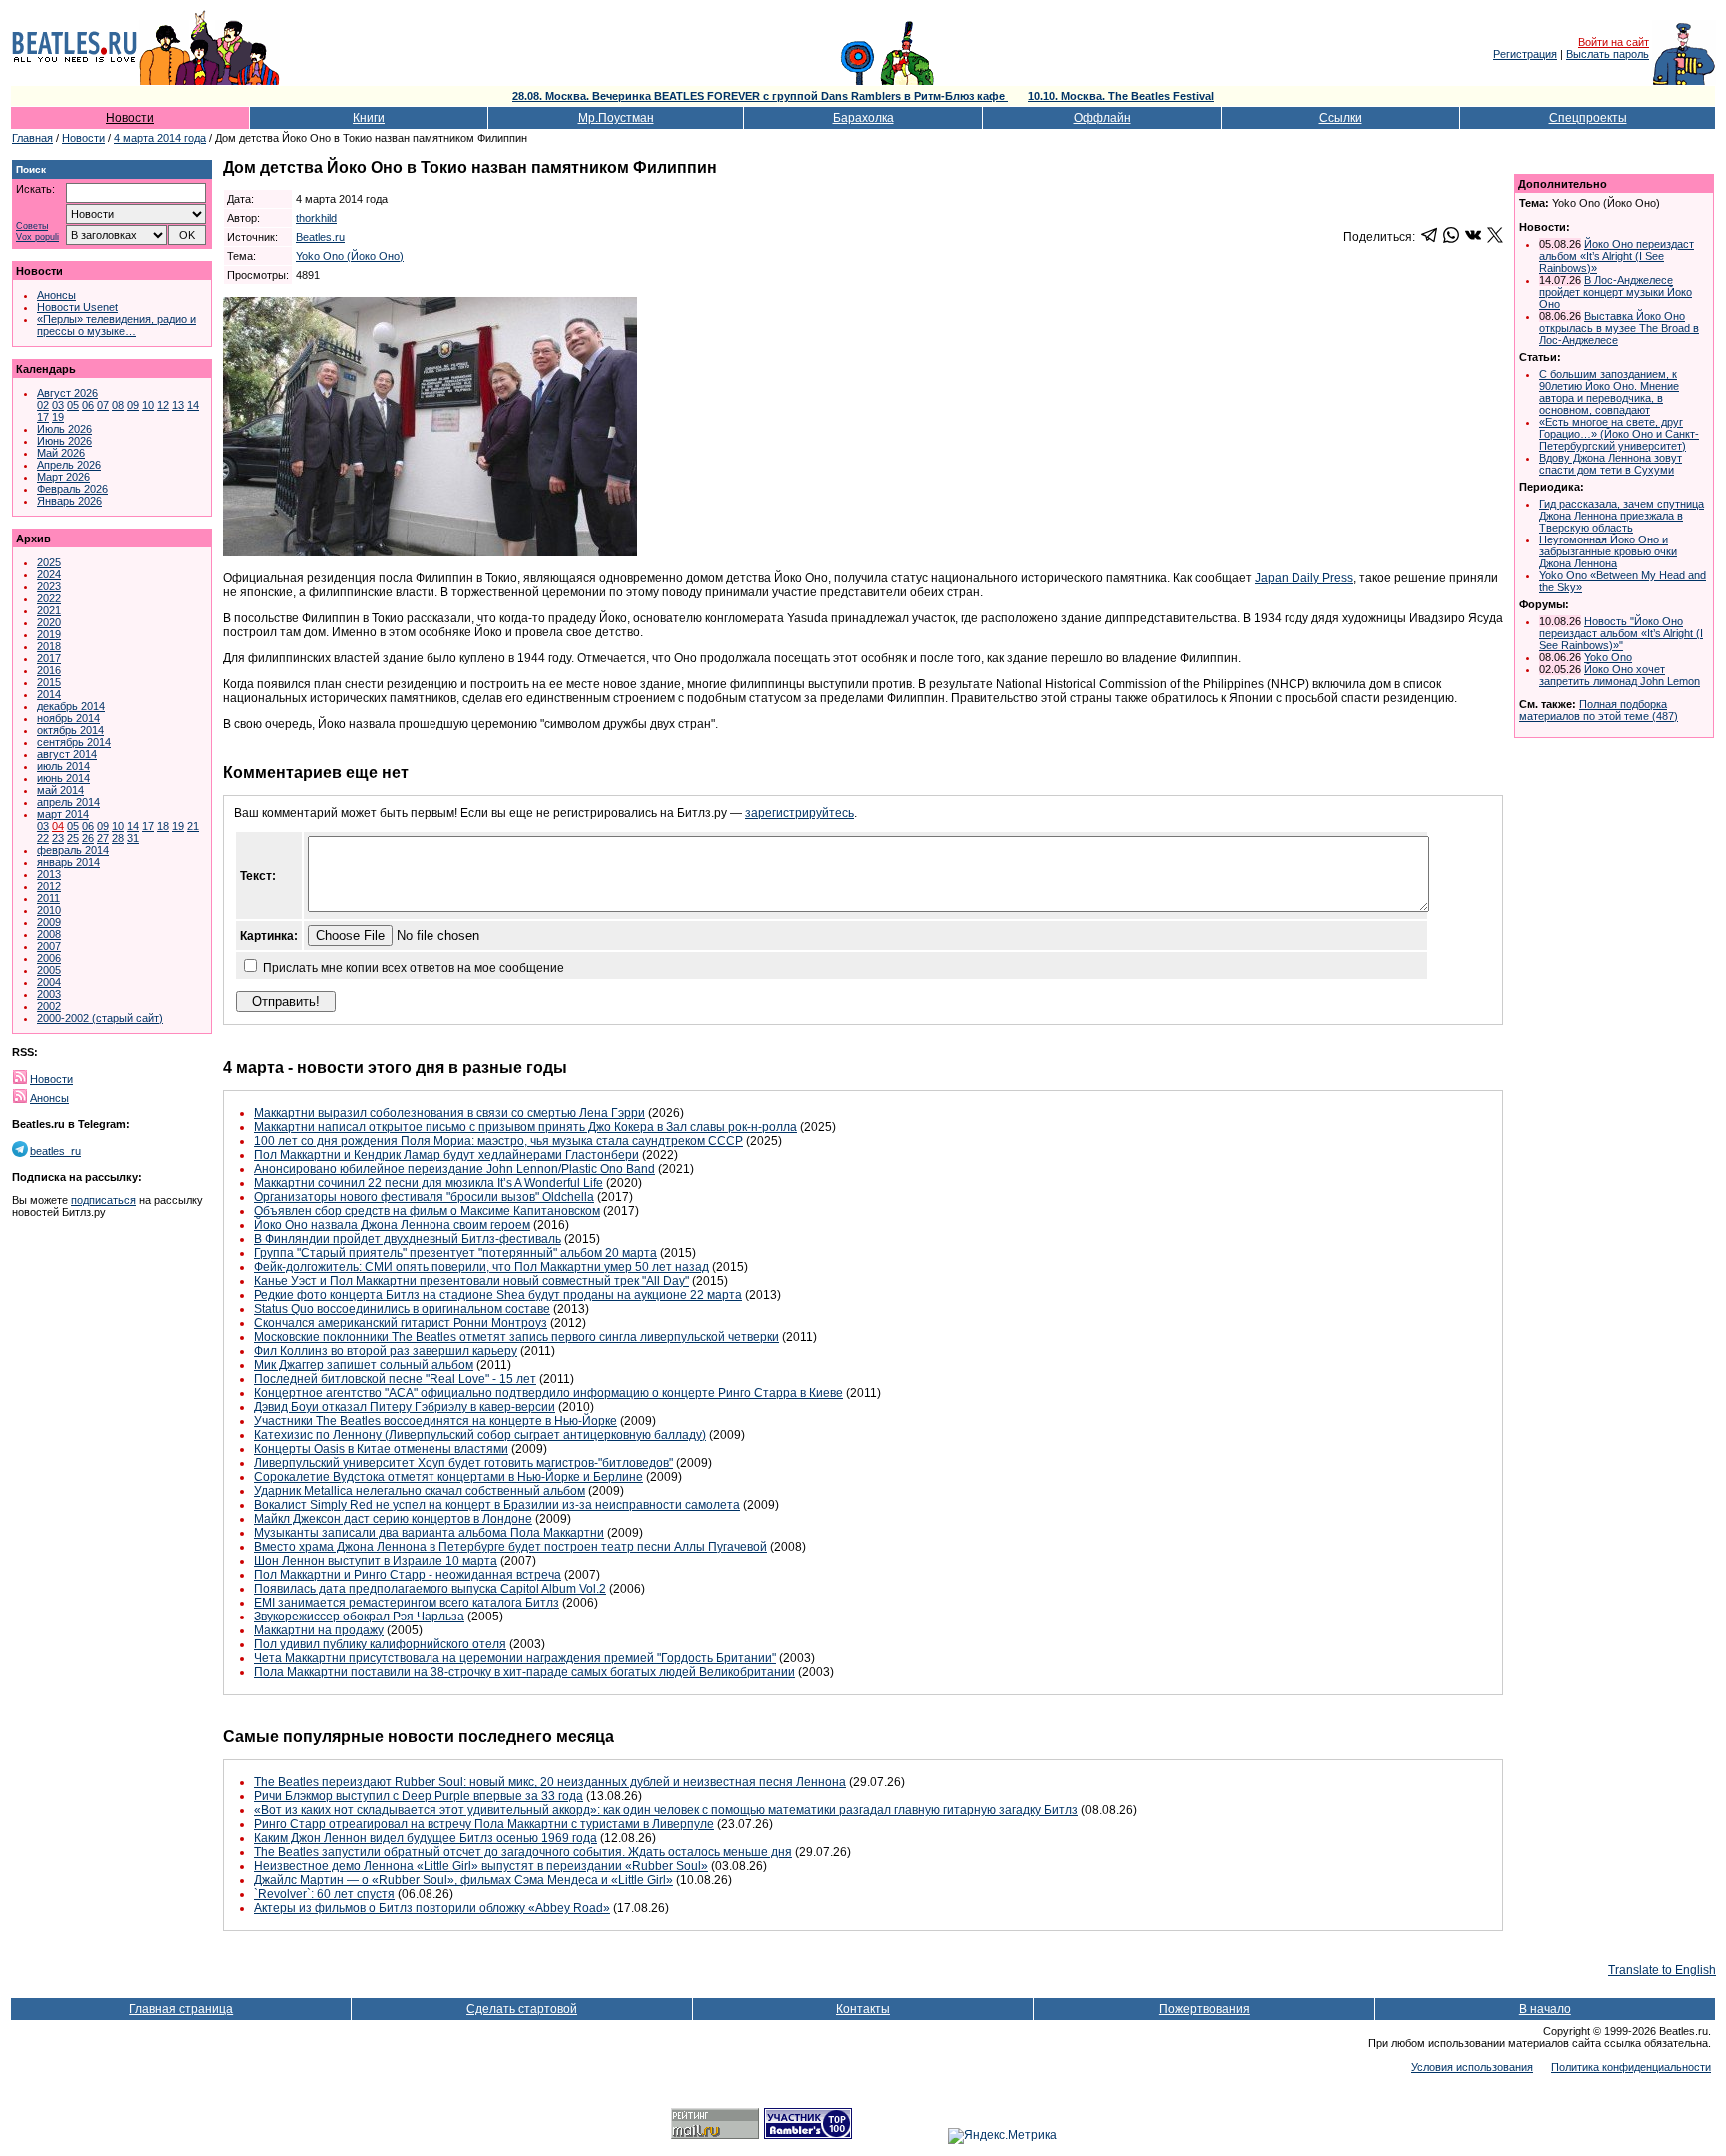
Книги (369, 118)
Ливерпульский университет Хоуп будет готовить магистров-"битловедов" (463, 1463)
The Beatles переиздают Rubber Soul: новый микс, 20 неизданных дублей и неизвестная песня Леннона (550, 1782)
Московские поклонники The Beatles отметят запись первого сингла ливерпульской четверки (516, 1337)
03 (58, 405)
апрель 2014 (68, 802)
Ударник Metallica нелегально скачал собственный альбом (420, 1491)
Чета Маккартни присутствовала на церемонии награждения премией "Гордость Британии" (515, 1658)
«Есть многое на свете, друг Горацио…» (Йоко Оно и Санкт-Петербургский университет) (1619, 434)
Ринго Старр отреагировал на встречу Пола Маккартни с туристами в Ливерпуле (484, 1824)
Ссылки (1341, 118)
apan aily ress (1304, 578)
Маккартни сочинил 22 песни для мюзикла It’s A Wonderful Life (429, 1183)
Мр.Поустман (616, 118)
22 (43, 838)
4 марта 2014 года (160, 138)
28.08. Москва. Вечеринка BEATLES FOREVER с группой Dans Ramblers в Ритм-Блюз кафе (760, 96)
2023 (49, 586)
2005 (49, 970)
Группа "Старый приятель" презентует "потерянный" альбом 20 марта (455, 1253)
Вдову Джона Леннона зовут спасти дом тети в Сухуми (1611, 464)
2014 (49, 694)
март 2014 (63, 814)
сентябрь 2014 (74, 742)
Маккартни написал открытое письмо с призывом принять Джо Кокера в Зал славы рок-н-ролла (525, 1127)
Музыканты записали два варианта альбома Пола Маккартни (429, 1533)
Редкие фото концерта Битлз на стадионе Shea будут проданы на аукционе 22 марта (498, 1295)
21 (193, 826)
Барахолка (863, 118)
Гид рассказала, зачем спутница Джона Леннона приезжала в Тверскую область (1622, 516)
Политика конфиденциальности (1631, 2067)
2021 (49, 610)
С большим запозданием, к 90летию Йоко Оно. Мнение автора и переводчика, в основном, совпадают (1609, 392)
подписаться (103, 1200)
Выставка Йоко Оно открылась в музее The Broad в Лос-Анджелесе (1619, 328)
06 (88, 405)
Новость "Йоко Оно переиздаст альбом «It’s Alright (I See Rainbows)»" (1621, 633)
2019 (49, 634)
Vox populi (37, 237)
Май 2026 (61, 453)
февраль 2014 (73, 850)
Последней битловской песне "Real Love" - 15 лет (395, 1379)
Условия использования (1472, 2067)
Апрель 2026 (69, 465)
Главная (32, 138)
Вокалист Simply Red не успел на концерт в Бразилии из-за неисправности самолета (497, 1505)
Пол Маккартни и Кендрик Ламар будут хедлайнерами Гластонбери (446, 1155)
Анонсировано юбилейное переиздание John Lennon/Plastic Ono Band (454, 1169)
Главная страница (181, 2009)
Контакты (863, 2009)
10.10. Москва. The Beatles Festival (1121, 96)
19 (58, 417)
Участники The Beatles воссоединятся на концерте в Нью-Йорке (435, 1421)
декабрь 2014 (71, 706)
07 (103, 405)
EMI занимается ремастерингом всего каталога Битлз (407, 1603)
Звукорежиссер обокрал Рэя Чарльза (359, 1617)
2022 (49, 598)
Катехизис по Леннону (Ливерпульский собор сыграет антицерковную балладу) (480, 1435)
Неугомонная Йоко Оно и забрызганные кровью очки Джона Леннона (1608, 551)
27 (103, 838)
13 (178, 405)
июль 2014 (63, 766)
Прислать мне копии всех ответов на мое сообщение (414, 968)
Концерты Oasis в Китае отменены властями (381, 1449)
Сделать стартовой (522, 2009)
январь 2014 (68, 862)
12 (163, 405)
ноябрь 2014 (68, 718)
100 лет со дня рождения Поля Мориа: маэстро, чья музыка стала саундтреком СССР (498, 1141)
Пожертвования (1204, 2009)
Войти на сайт (1614, 42)
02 (43, 405)
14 (193, 405)
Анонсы (56, 295)
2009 (49, 922)
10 (148, 405)
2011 (48, 898)
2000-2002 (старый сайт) (100, 1018)
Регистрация (1525, 54)
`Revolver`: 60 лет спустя (324, 1894)
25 (73, 838)
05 (73, 405)
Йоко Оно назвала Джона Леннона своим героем (392, 1225)
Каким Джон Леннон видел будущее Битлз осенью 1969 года (426, 1838)
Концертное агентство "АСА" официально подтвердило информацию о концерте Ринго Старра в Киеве (548, 1393)
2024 (49, 574)
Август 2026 (67, 393)
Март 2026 (63, 477)
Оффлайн (1102, 118)
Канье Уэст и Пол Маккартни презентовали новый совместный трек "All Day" (471, 1281)
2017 (49, 658)
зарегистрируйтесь (800, 813)
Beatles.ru (320, 237)
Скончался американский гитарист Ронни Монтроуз (401, 1323)
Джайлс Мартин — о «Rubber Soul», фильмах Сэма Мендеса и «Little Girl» (463, 1880)
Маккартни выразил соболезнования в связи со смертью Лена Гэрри (449, 1113)
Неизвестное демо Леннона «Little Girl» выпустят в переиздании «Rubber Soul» (481, 1866)
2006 (49, 958)
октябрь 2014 (70, 730)
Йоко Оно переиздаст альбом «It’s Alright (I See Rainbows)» (1617, 256)
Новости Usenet (77, 307)
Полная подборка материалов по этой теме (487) (1599, 710)
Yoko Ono (1608, 657)
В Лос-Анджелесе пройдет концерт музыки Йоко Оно (1616, 292)
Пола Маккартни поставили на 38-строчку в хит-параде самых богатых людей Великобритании (524, 1672)
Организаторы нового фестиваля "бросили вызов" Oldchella (424, 1197)
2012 (49, 886)
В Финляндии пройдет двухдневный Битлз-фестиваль (408, 1239)
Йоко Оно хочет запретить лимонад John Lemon (1620, 675)
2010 (49, 910)
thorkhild (316, 218)
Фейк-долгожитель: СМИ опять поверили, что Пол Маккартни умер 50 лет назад (481, 1267)
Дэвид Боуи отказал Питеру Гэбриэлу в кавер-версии (405, 1407)
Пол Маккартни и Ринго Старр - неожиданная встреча (408, 1575)
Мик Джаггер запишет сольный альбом (364, 1365)
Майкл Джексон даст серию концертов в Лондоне (393, 1519)
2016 (49, 670)
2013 (49, 874)
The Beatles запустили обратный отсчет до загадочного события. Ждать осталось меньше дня (523, 1852)
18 (163, 826)
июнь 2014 (63, 778)
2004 (49, 982)
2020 (49, 622)
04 (58, 826)
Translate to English (1662, 1970)
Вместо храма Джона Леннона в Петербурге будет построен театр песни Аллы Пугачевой (510, 1547)
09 (133, 405)
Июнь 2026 (64, 441)
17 (43, 417)
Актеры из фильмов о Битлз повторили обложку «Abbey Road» (432, 1908)
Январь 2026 (69, 501)
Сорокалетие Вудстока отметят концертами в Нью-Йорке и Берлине (448, 1477)
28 (118, 838)
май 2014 (60, 790)
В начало (1545, 2009)
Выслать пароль (1608, 54)
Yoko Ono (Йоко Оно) (350, 256)
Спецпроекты (1588, 118)
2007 (49, 946)
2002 (49, 1006)
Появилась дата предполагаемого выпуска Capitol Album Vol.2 (430, 1589)
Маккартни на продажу (319, 1630)
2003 (49, 994)
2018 (49, 646)
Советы (32, 226)
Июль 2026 (64, 429)
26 (88, 838)
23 (58, 838)
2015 (49, 682)
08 (118, 405)
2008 (49, 934)
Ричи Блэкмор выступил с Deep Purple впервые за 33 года (419, 1796)
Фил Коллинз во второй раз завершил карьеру (386, 1351)
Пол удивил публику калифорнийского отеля (380, 1644)
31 (133, 838)
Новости (130, 118)
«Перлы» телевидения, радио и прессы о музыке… (116, 325)
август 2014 (67, 754)
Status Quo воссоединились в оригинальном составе (402, 1309)
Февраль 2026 (72, 489)
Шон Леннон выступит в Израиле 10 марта (376, 1561)
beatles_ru (55, 1151)
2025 (49, 562)
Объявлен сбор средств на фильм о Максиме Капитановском (427, 1211)
